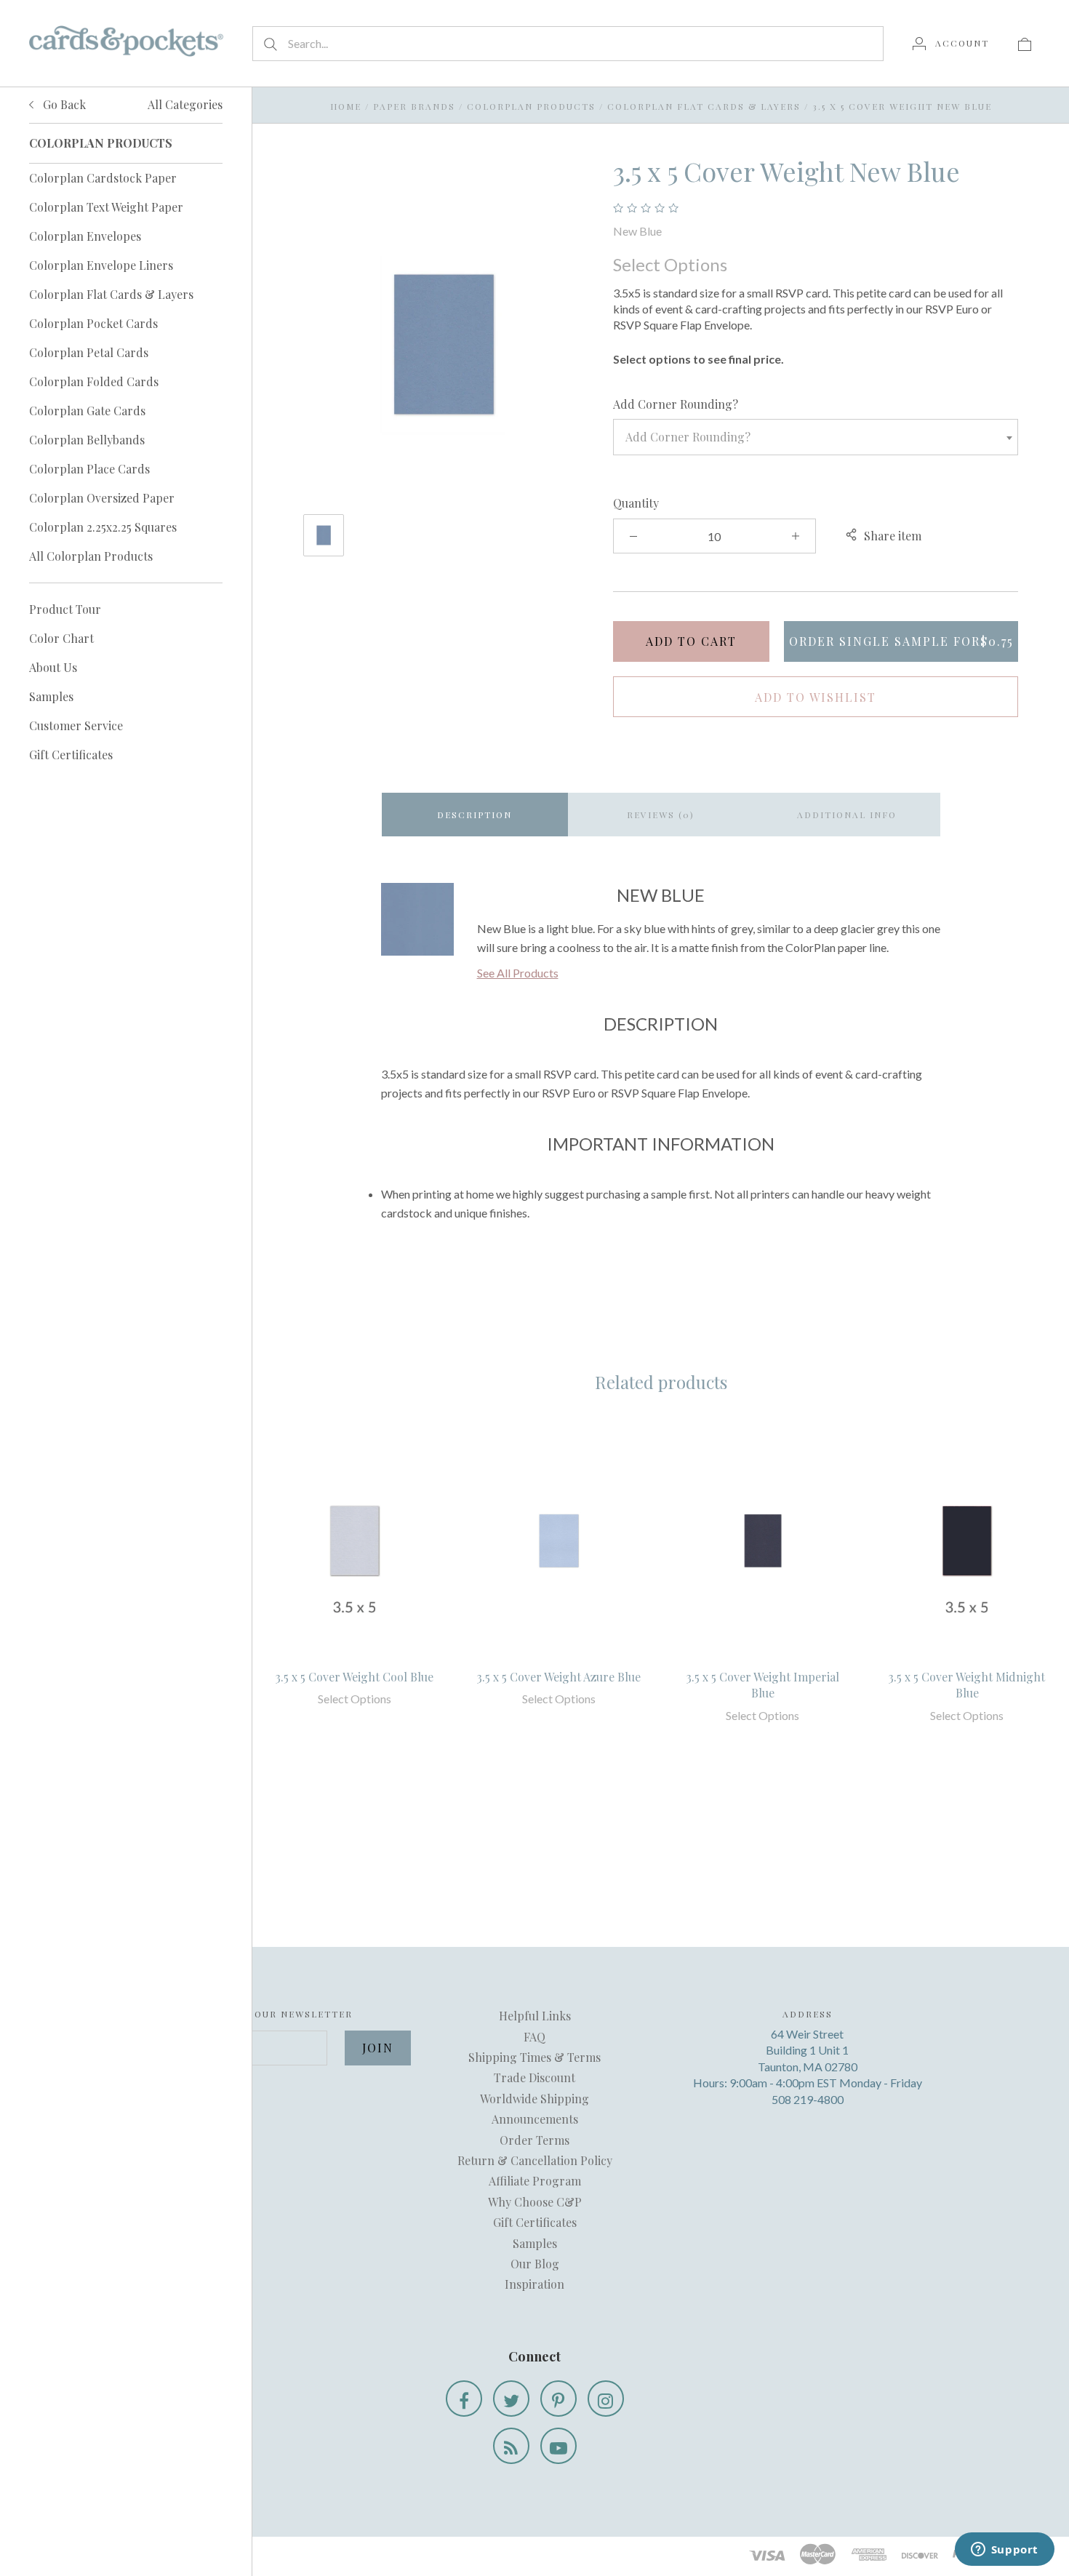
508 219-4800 (808, 2099)
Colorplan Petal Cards (89, 352)
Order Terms (534, 2140)
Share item (893, 536)
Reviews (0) (661, 815)
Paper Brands (414, 106)
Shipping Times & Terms (534, 2057)
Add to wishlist (816, 697)
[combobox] (816, 437)
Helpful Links (535, 2016)
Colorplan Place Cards (89, 469)
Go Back (63, 104)
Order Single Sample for (901, 641)
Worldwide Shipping (534, 2099)
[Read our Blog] (511, 2446)
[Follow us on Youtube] (558, 2446)
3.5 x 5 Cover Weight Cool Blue (355, 1677)
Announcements (535, 2119)
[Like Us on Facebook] (464, 2399)
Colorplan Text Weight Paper (106, 207)
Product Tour (65, 609)
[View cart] (1025, 43)
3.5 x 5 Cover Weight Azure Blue (559, 1677)
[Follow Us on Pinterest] (558, 2399)
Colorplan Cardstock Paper (103, 178)
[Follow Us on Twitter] (511, 2399)
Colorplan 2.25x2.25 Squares (103, 527)
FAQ (534, 2037)
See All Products (518, 973)
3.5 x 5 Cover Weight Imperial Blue (763, 1685)
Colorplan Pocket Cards (93, 323)
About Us (53, 667)
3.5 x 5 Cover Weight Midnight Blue (967, 1685)
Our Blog (535, 2264)
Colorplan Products (531, 106)
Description (475, 815)
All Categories (185, 104)
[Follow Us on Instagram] (606, 2399)
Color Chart (61, 638)
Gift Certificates (71, 755)
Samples (51, 696)
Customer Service (76, 725)
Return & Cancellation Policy (535, 2160)
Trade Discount (534, 2077)
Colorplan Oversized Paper (102, 498)
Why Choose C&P (535, 2202)
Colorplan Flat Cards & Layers (111, 294)
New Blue (637, 231)
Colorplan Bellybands (87, 440)
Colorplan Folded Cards (94, 381)
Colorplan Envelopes (85, 236)
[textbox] (816, 437)
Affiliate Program (535, 2181)
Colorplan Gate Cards (87, 411)
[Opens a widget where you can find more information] (1004, 2551)
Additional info (847, 815)
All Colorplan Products (91, 556)
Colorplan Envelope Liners (101, 265)
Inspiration (534, 2284)
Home (346, 106)
